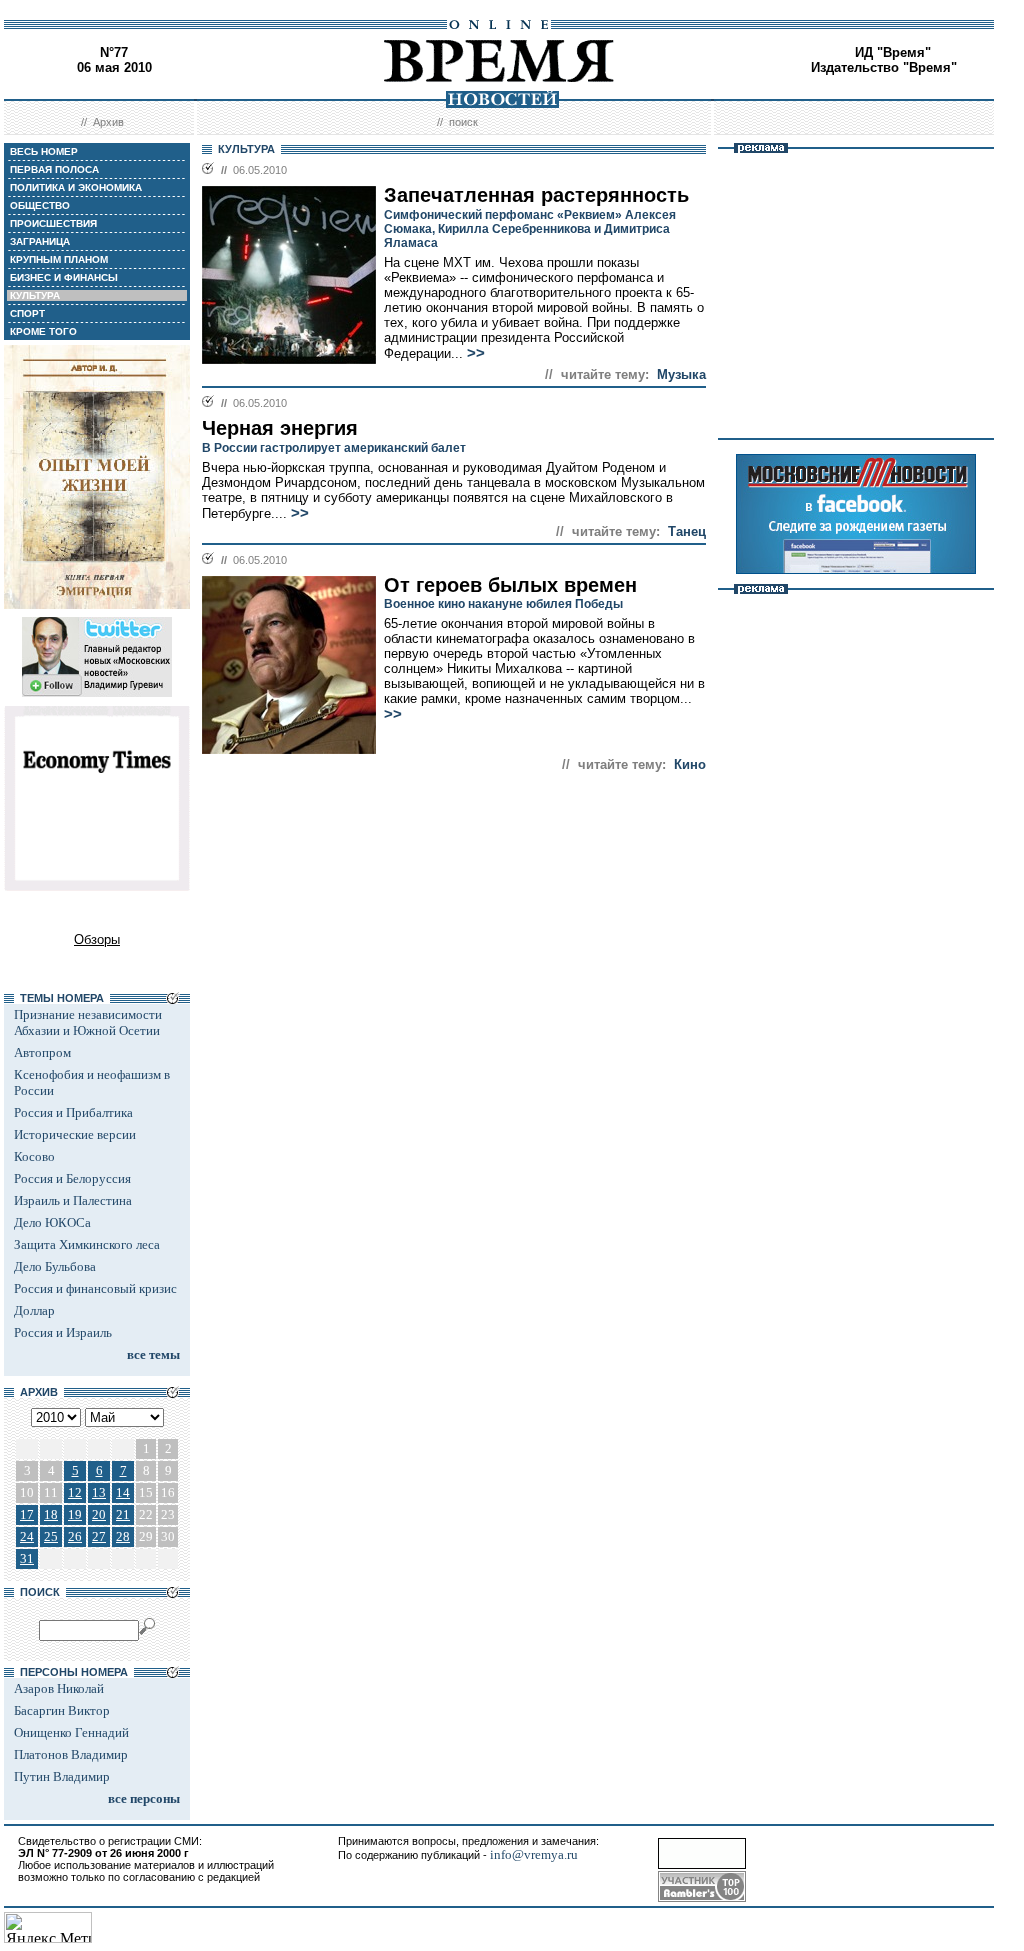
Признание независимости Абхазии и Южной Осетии (88, 1022)
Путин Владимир (62, 1776)
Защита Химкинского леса (87, 1244)
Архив (108, 122)
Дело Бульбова (55, 1266)
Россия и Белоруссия (72, 1178)
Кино (690, 764)
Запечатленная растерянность (536, 195)
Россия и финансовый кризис (95, 1288)
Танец (687, 531)
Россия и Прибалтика (73, 1112)
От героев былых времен (510, 585)
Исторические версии (75, 1134)
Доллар (34, 1310)
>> (476, 353)
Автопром (42, 1052)
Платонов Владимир (71, 1754)
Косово (34, 1156)
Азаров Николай (59, 1688)
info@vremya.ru (534, 1854)
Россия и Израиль (63, 1332)
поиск (463, 122)
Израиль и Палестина (73, 1200)
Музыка (681, 374)
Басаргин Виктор (62, 1710)
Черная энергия (280, 428)
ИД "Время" (893, 52)
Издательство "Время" (884, 67)
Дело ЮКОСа (52, 1222)
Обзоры (97, 939)
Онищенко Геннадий (71, 1732)
